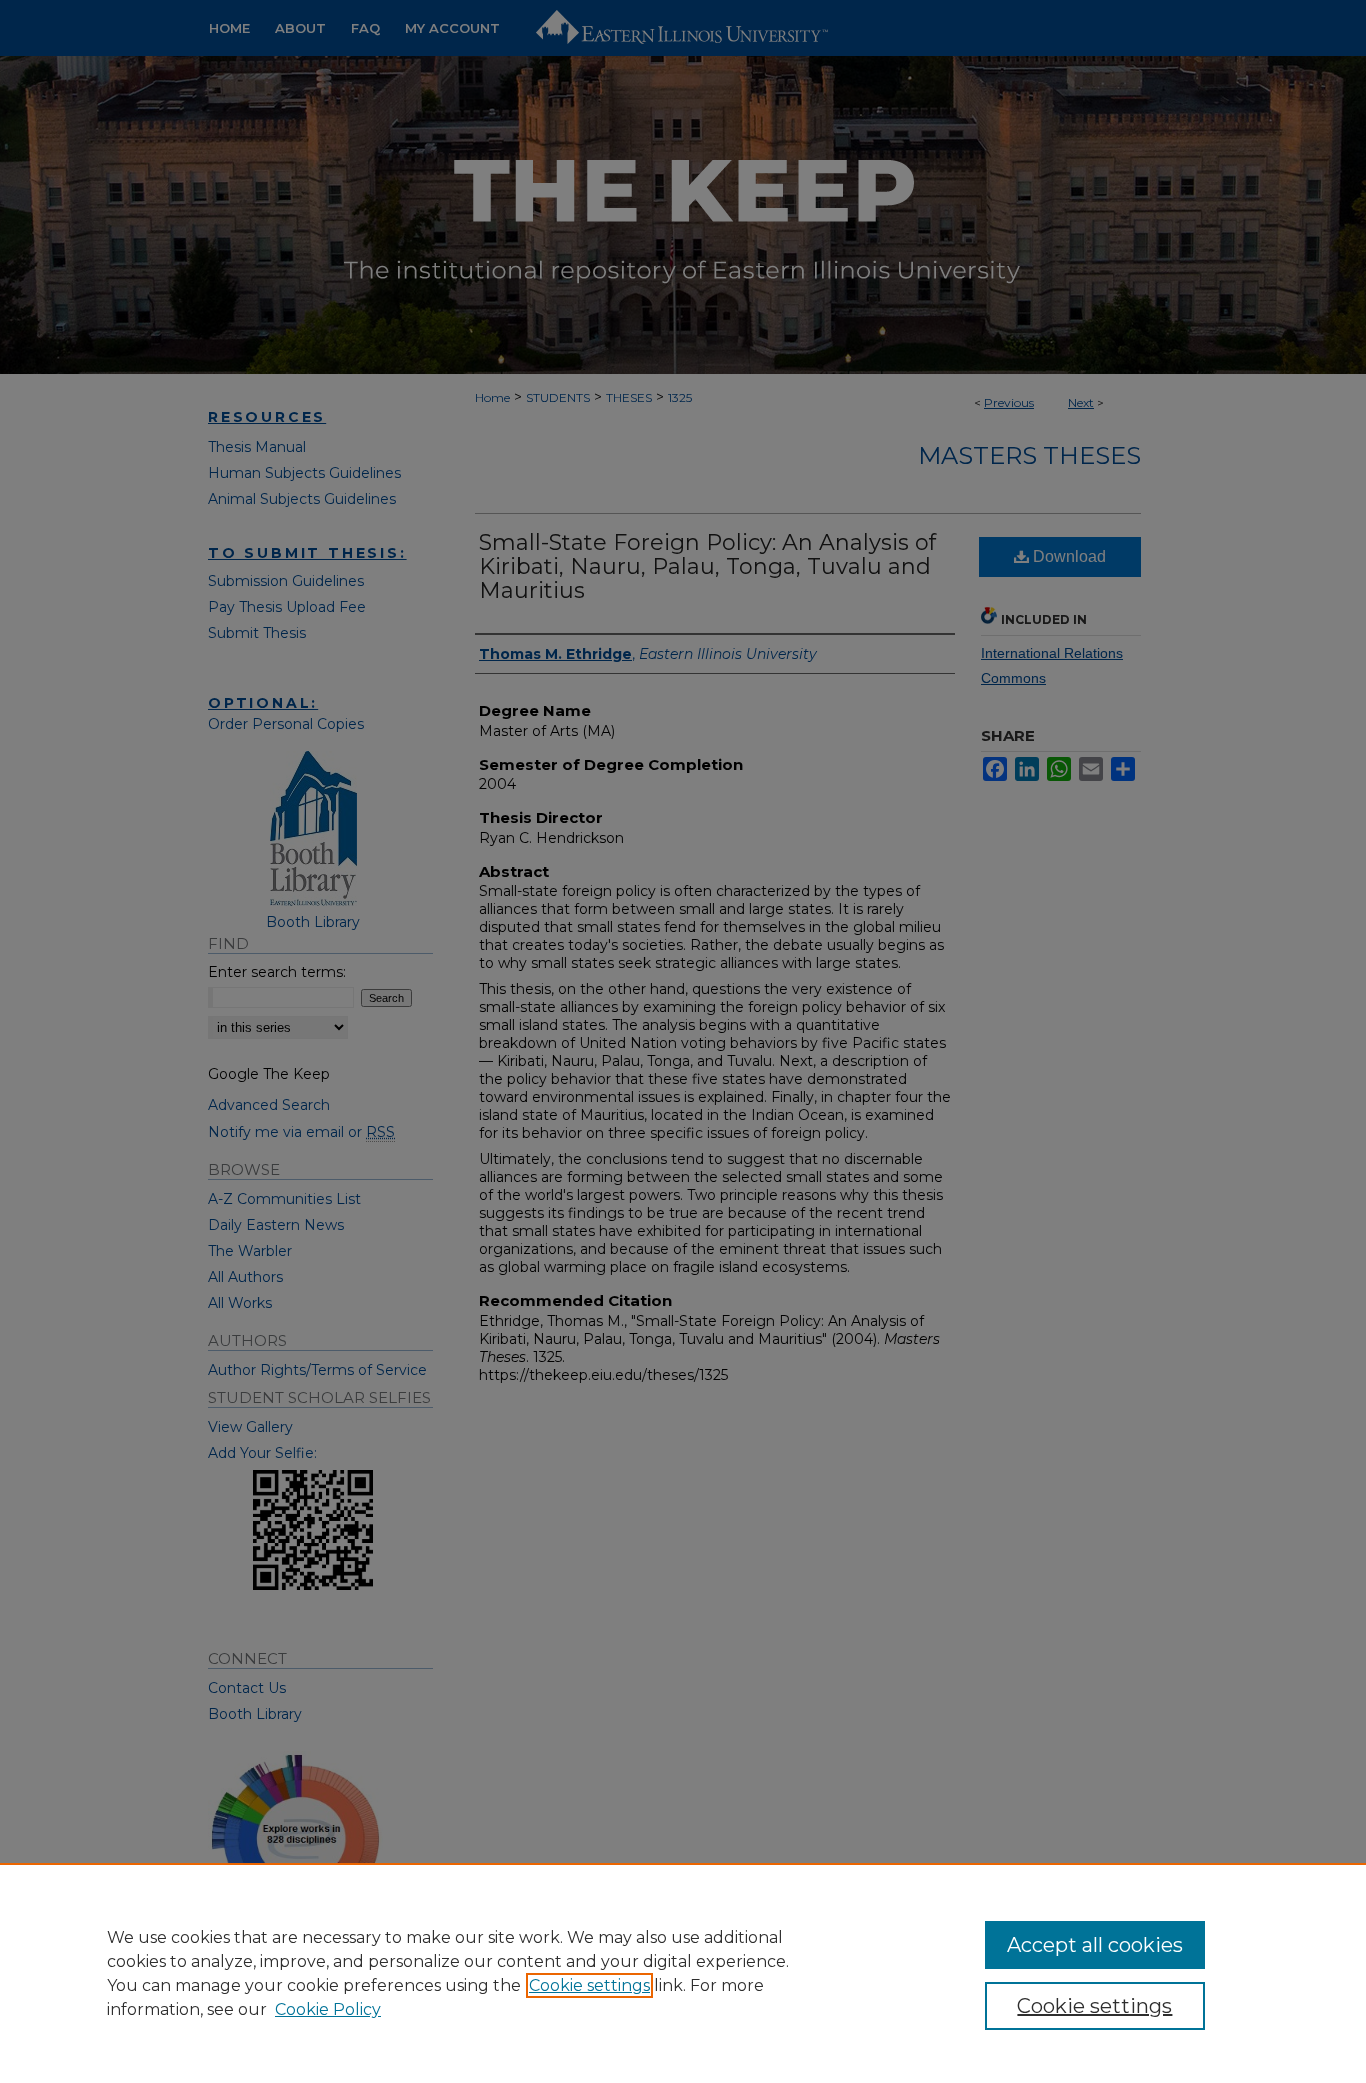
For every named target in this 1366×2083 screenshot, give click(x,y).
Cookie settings (589, 1985)
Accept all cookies (1095, 1945)
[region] (683, 1973)
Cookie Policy (328, 2009)
